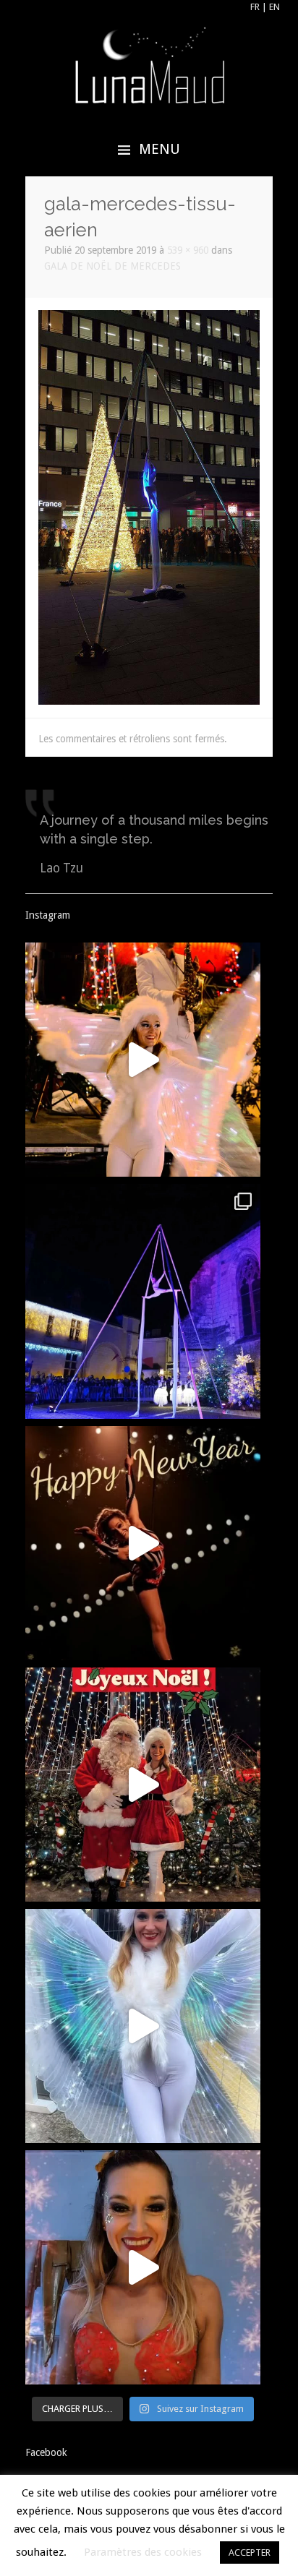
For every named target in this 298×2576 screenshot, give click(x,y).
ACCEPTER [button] (250, 2553)
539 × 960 (188, 250)
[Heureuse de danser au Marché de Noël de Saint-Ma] (142, 1060)
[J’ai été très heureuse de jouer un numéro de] (142, 1301)
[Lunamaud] (149, 64)
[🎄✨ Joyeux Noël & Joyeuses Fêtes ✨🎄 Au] (142, 1785)
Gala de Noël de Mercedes (112, 266)
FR (255, 7)
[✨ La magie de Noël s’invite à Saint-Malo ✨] (142, 2026)
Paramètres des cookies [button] (143, 2552)
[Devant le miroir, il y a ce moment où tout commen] (142, 2267)
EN (274, 7)
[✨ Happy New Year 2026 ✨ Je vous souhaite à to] (142, 1543)
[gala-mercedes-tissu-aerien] (149, 507)
